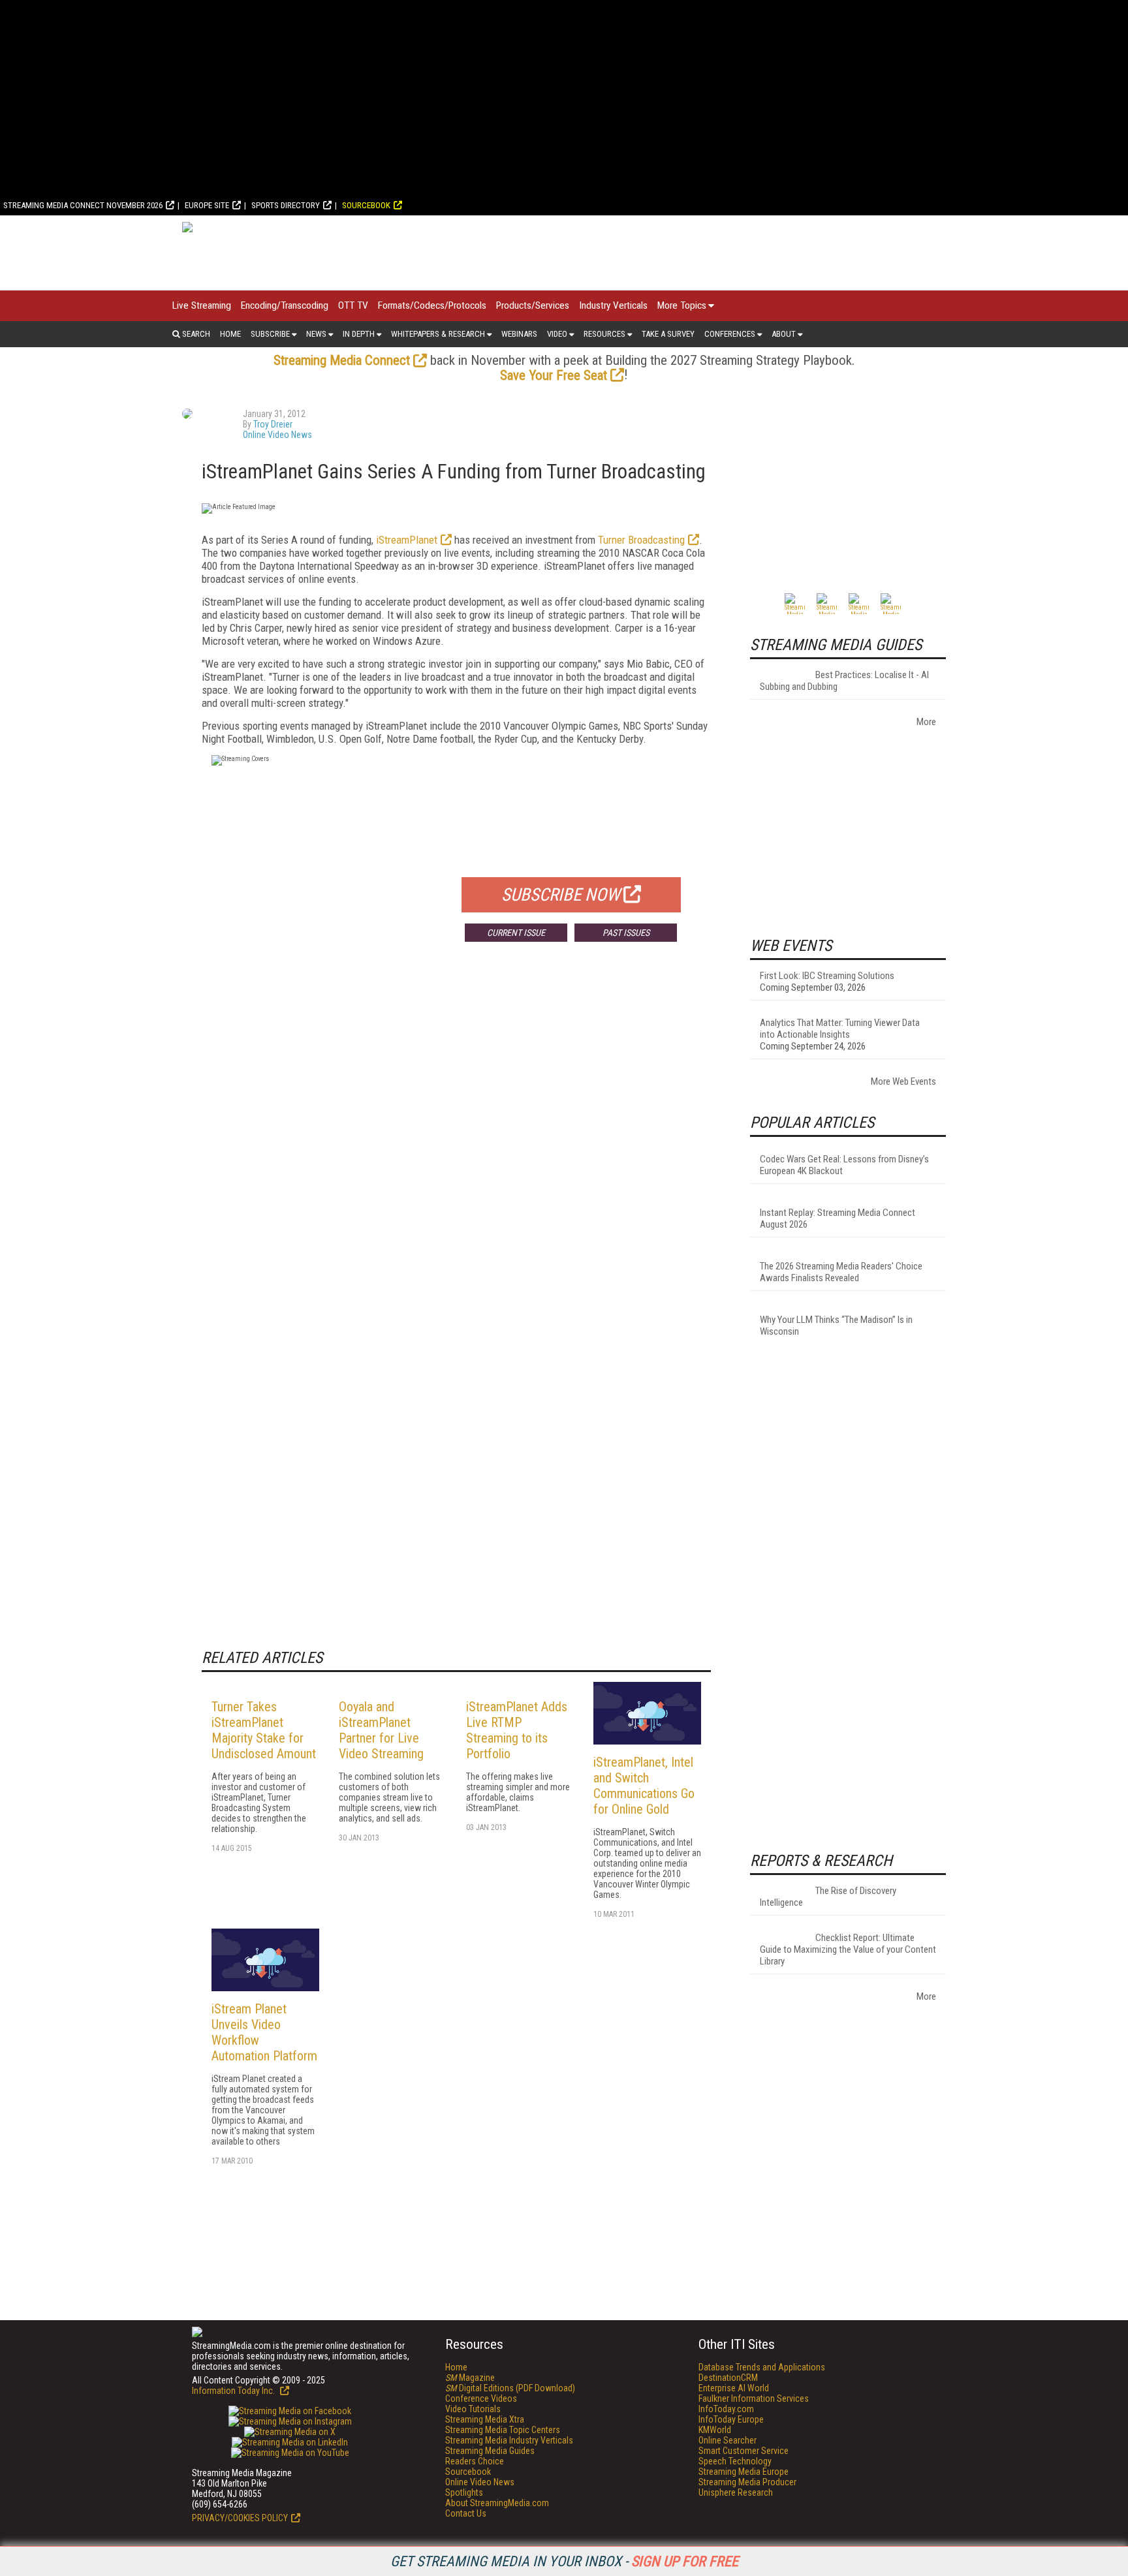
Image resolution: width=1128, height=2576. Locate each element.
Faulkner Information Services (754, 2398)
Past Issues (626, 933)
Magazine (470, 2378)
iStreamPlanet (407, 540)
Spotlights (464, 2492)
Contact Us (466, 2513)
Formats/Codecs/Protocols (432, 305)
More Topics (682, 305)
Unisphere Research (736, 2492)
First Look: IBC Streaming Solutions (827, 976)
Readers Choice (475, 2461)
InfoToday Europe (731, 2419)
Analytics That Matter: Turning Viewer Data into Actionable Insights (840, 1029)
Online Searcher (728, 2440)
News (316, 334)
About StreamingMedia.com (497, 2503)
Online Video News (277, 435)
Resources (604, 334)
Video (557, 334)
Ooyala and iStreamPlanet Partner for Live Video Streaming (381, 1730)
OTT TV (353, 305)
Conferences (730, 334)
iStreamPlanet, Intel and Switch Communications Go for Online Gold (644, 1786)
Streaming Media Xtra (485, 2419)
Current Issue (516, 933)
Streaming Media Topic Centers (503, 2430)
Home (230, 334)
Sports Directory (286, 205)
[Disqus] (456, 1145)
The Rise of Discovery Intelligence (828, 1897)
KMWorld (715, 2430)
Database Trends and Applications (762, 2367)
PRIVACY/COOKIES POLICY (240, 2518)
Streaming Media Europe (744, 2472)
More (926, 722)
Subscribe (270, 334)
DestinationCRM (728, 2378)
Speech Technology (735, 2461)
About (784, 334)
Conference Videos (481, 2398)
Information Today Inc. (234, 2391)
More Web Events (903, 1081)
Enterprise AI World (734, 2388)
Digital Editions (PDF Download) (510, 2388)
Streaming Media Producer (747, 2482)
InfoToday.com (726, 2409)
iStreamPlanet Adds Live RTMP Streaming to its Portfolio (517, 1730)
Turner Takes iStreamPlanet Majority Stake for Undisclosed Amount (264, 1730)
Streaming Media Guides (490, 2451)
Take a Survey (668, 334)
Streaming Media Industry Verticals (509, 2440)
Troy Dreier (273, 424)
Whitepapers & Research (438, 334)
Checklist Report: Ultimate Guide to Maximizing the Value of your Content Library (848, 1949)
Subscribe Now (561, 895)
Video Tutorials (473, 2409)
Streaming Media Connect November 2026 (83, 205)
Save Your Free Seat (554, 375)
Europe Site (207, 205)
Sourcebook (366, 205)
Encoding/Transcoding (285, 305)
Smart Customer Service (744, 2451)
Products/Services (533, 305)
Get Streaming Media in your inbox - (564, 2561)
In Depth (359, 334)
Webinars (519, 334)
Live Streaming (202, 305)
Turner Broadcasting (641, 540)
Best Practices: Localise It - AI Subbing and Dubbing (844, 681)
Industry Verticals (613, 305)
